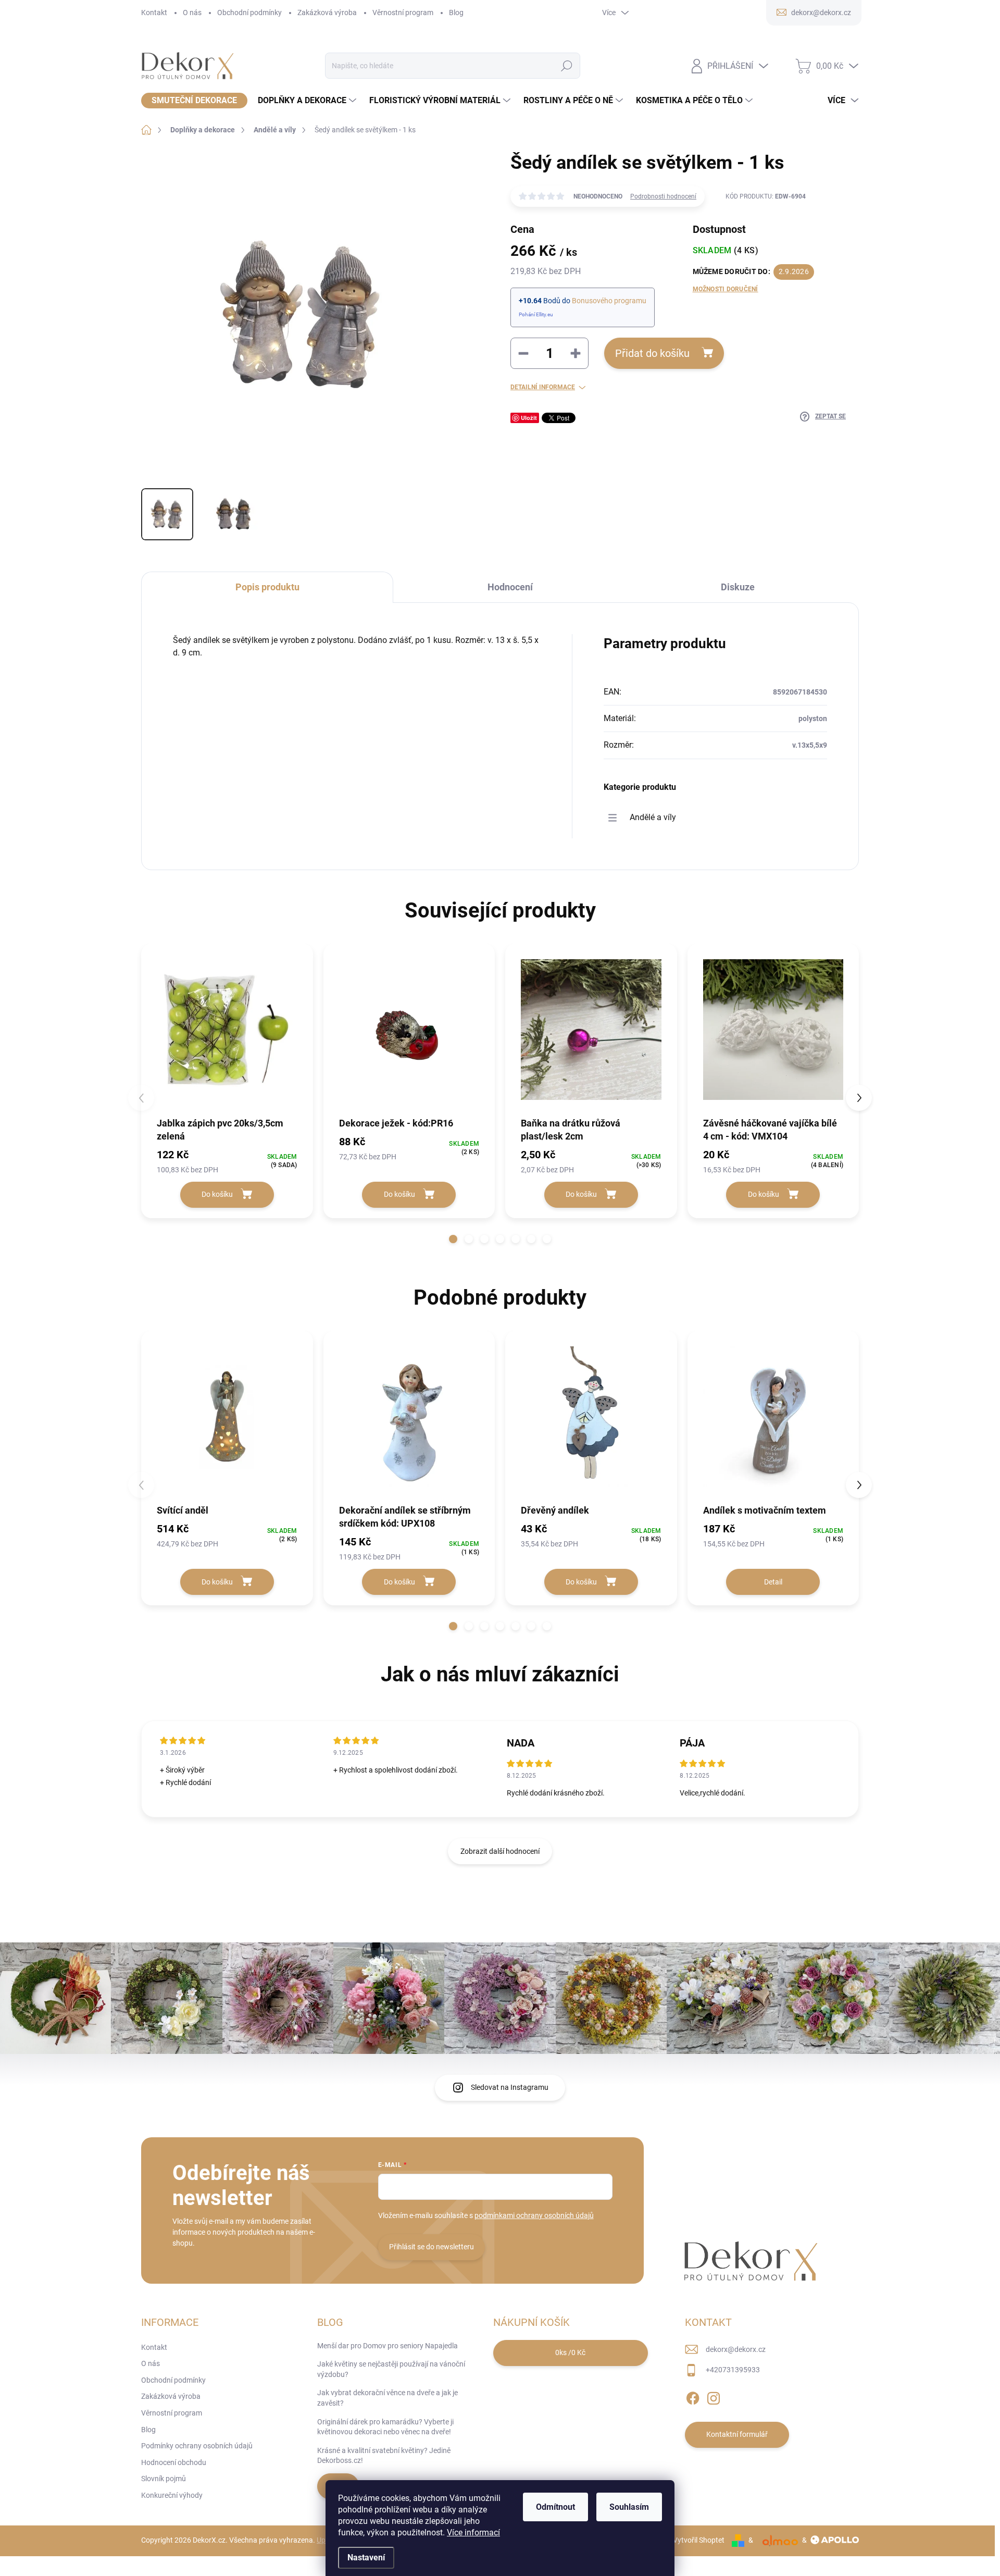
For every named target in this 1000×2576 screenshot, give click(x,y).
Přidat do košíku (652, 353)
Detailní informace (543, 387)
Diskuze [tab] (738, 587)
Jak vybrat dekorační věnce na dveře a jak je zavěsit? (387, 2398)
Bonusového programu (609, 301)
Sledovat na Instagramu (510, 2087)
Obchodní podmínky (249, 13)
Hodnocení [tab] (510, 587)
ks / (570, 2352)
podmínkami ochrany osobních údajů (534, 2215)
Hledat (566, 66)
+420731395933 (733, 2370)
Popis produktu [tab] (267, 587)
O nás (192, 13)
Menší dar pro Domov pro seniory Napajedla (387, 2346)
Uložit (529, 418)
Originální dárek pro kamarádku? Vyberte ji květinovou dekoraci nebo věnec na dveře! (385, 2427)
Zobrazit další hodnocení (500, 1851)
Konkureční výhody (172, 2495)
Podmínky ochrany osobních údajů (197, 2446)
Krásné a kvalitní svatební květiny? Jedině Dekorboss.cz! (384, 2456)
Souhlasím (629, 2507)
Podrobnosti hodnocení (663, 196)
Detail (773, 1582)
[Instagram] (714, 2396)
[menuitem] (194, 101)
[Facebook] (693, 2396)
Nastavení (366, 2558)
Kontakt (154, 13)
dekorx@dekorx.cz (736, 2349)
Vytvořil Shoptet (699, 2540)
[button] (453, 1239)
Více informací (473, 2532)
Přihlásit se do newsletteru (432, 2247)
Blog (456, 13)
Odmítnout (555, 2507)
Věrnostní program (403, 13)
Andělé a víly (653, 817)
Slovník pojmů (164, 2479)
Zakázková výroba (327, 13)
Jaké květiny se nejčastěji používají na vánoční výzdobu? (391, 2369)
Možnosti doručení (726, 289)
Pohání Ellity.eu (536, 314)
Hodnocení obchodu (174, 2462)
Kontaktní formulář (737, 2434)
